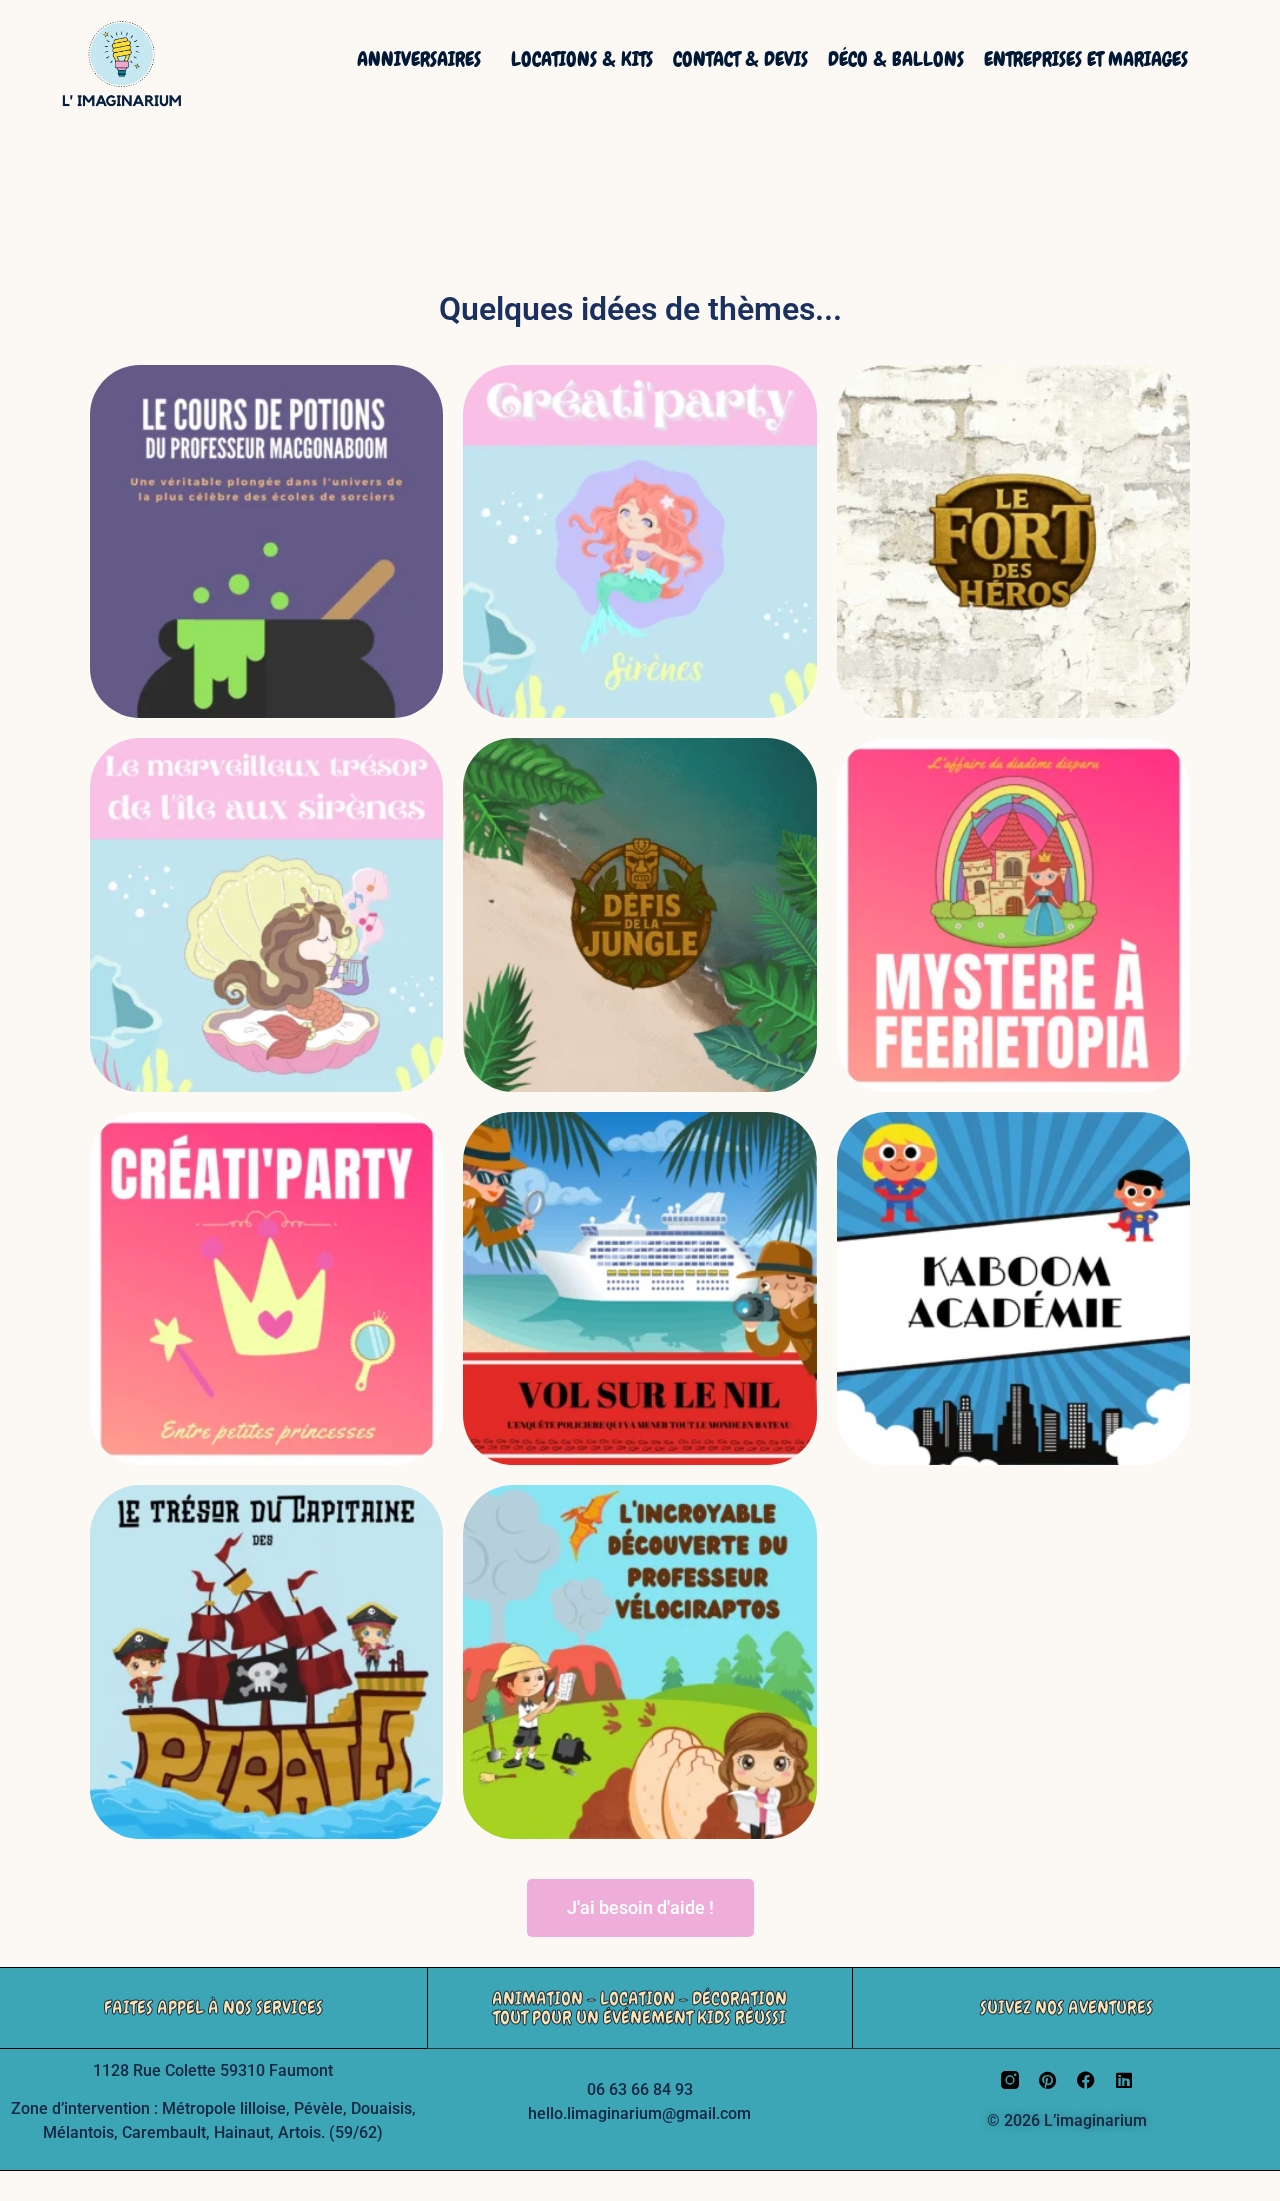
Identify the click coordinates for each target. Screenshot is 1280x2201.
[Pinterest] (1048, 2080)
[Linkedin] (1124, 2080)
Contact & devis (740, 59)
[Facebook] (1086, 2080)
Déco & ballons (896, 59)
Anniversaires (419, 59)
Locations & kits (582, 59)
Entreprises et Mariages (1086, 59)
